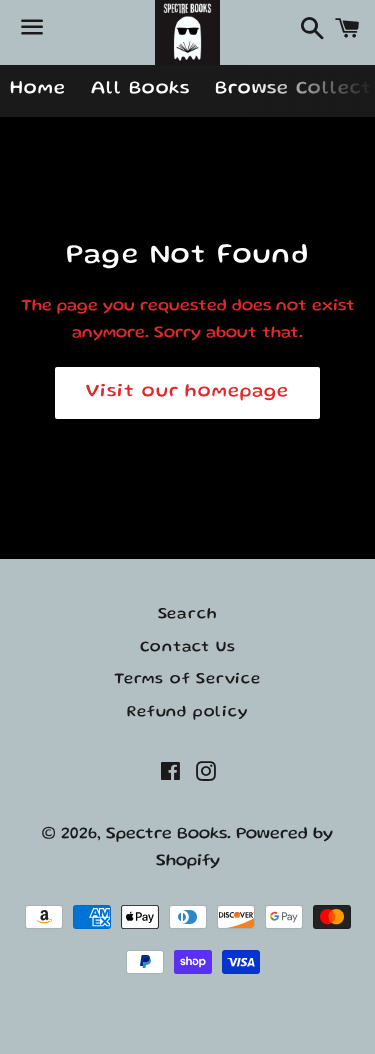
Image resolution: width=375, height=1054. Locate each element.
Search (188, 615)
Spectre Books (166, 834)
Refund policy (187, 713)
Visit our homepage (187, 392)
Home (38, 89)
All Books (141, 89)
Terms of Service (187, 680)
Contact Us (188, 648)
